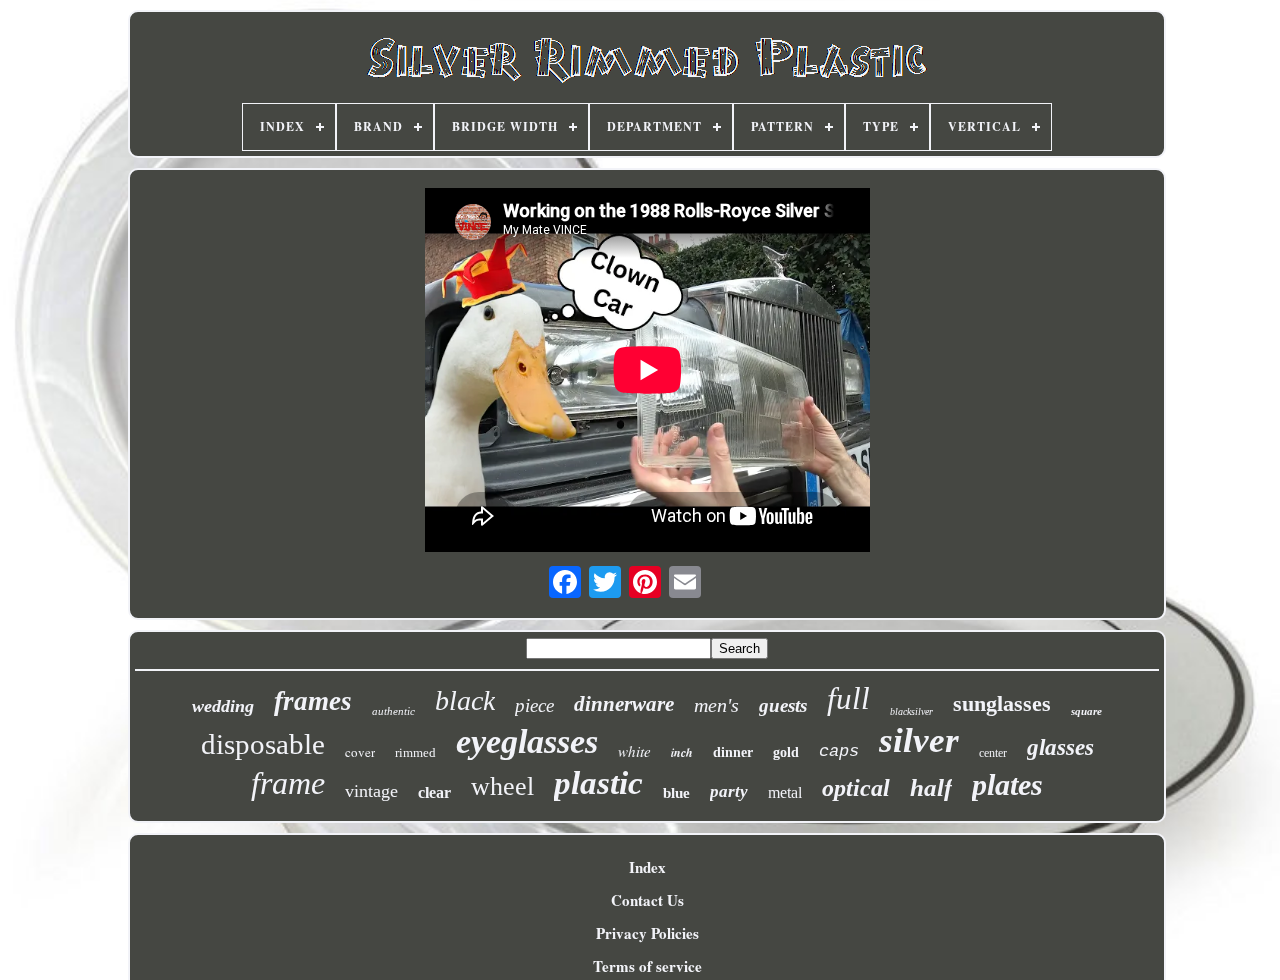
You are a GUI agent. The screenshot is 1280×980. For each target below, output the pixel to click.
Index (647, 867)
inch (682, 752)
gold (786, 752)
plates (1007, 784)
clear (434, 792)
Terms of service (647, 966)
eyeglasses (527, 741)
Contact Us (647, 900)
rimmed (415, 752)
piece (534, 705)
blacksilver (911, 711)
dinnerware (624, 704)
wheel (502, 786)
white (634, 751)
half (931, 787)
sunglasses (1002, 703)
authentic (393, 711)
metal (785, 792)
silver (919, 740)
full (848, 698)
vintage (371, 791)
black (465, 700)
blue (676, 793)
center (993, 753)
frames (313, 701)
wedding (223, 706)
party (729, 791)
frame (288, 783)
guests (783, 705)
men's (716, 705)
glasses (1060, 747)
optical (856, 788)
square (1086, 711)
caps (839, 751)
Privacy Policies (647, 933)
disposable (263, 744)
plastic (598, 783)
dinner (733, 752)
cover (360, 752)
